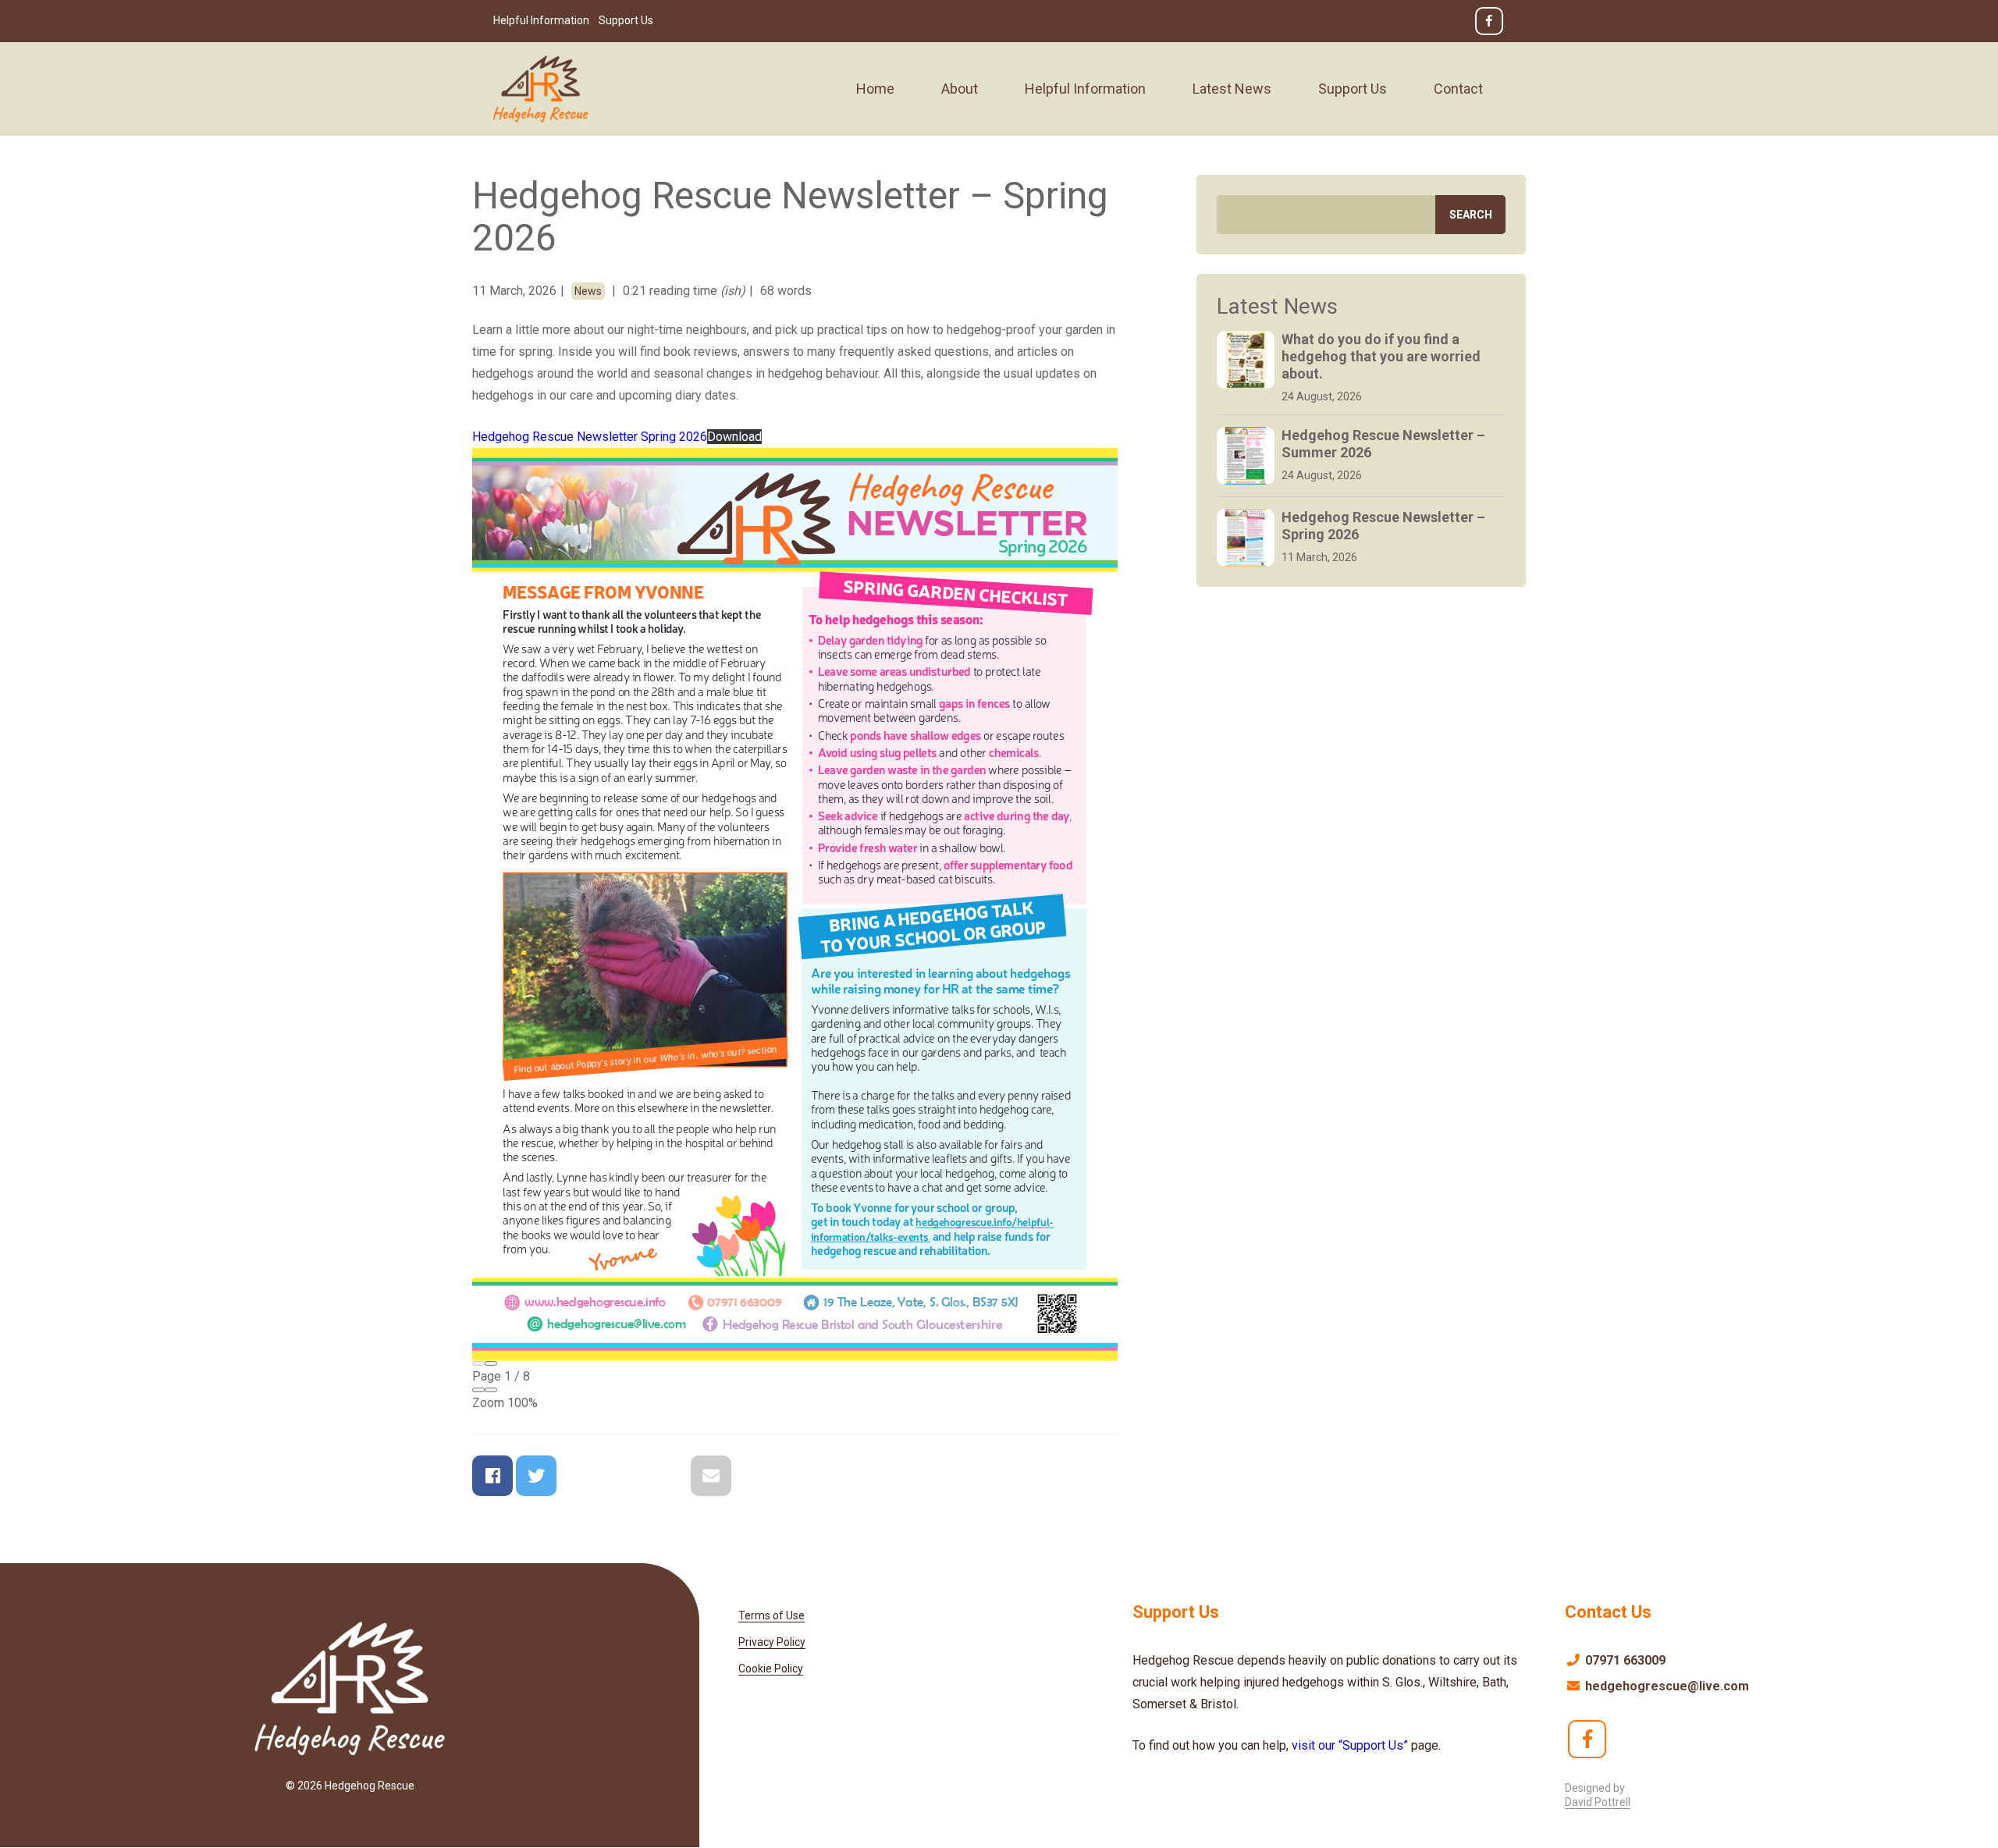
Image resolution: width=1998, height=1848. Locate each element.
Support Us (626, 20)
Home (875, 89)
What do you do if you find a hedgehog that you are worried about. (1381, 356)
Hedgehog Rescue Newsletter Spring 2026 (590, 437)
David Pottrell (1598, 1802)
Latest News (1232, 89)
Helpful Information (541, 20)
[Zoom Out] (478, 1390)
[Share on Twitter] (536, 1476)
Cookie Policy (771, 1669)
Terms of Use (771, 1615)
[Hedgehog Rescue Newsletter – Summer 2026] (1246, 456)
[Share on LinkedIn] (667, 1476)
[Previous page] (478, 1363)
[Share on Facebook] (492, 1476)
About (960, 89)
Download (734, 437)
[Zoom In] (491, 1390)
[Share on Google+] (580, 1476)
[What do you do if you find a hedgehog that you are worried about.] (1246, 360)
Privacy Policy (772, 1642)
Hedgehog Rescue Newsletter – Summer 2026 (1383, 444)
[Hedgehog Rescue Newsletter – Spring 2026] (1246, 538)
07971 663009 (1624, 1660)
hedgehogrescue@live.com (1666, 1686)
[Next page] (491, 1363)
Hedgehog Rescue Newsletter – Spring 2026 (1383, 526)
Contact (1458, 89)
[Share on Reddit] (624, 1476)
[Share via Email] (711, 1476)
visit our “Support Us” (1351, 1745)
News (588, 291)
